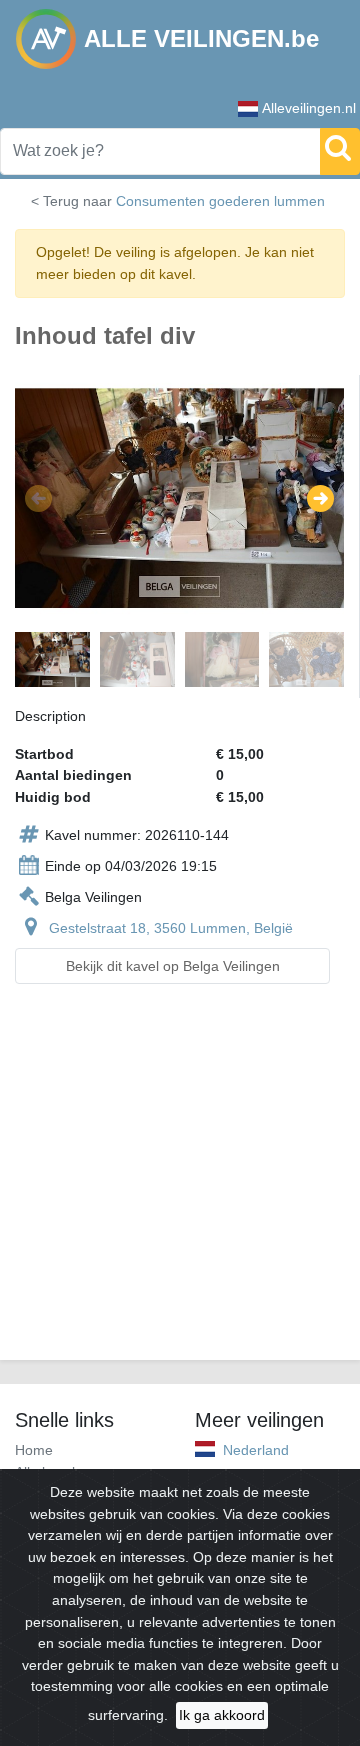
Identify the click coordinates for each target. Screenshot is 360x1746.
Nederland (256, 1450)
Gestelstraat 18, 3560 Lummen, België (171, 928)
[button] (38, 499)
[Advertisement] (180, 1184)
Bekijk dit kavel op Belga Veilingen (173, 966)
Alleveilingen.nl (309, 108)
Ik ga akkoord (222, 1715)
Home (34, 1450)
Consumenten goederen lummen (220, 201)
